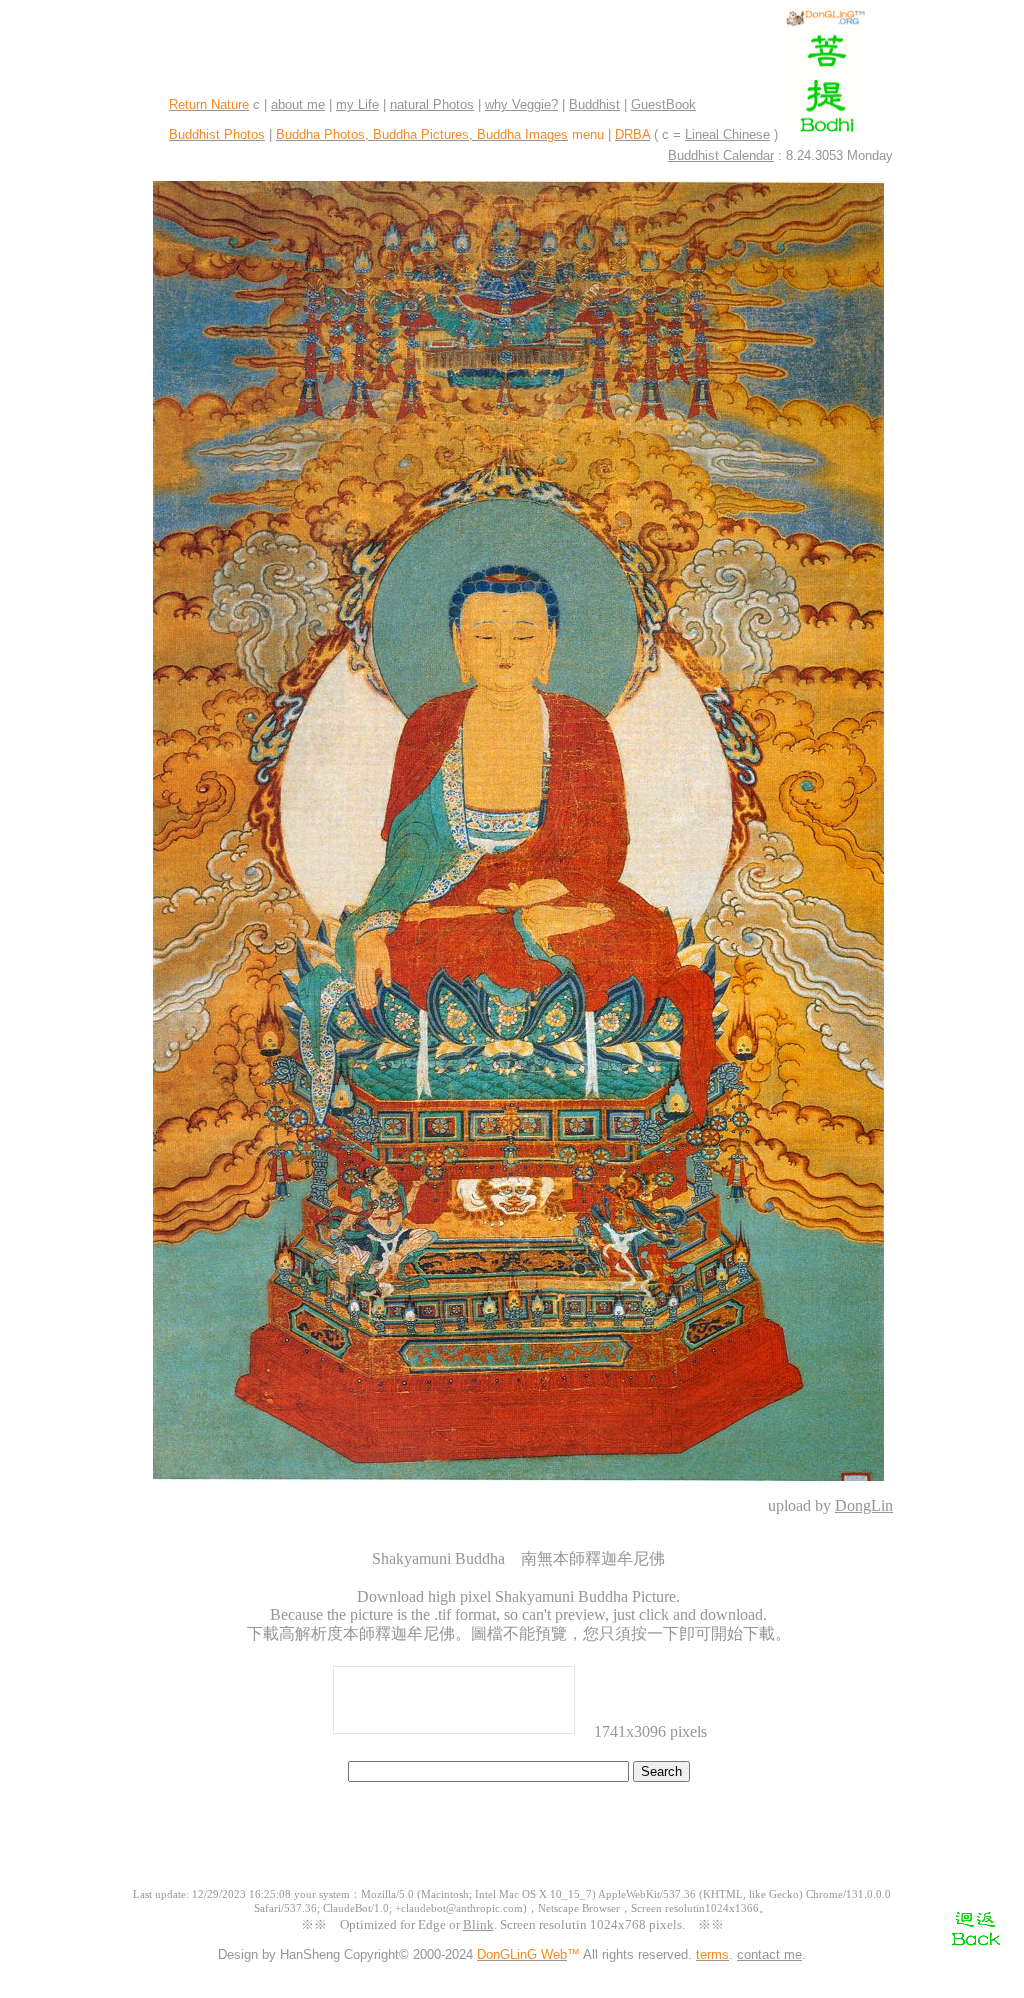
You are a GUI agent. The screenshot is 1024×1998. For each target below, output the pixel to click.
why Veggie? (521, 104)
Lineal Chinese (727, 134)
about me (298, 104)
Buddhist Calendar (721, 155)
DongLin (864, 1505)
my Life (357, 104)
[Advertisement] (512, 1843)
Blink (478, 1924)
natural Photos (432, 104)
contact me (769, 1954)
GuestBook (663, 104)
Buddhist (594, 104)
